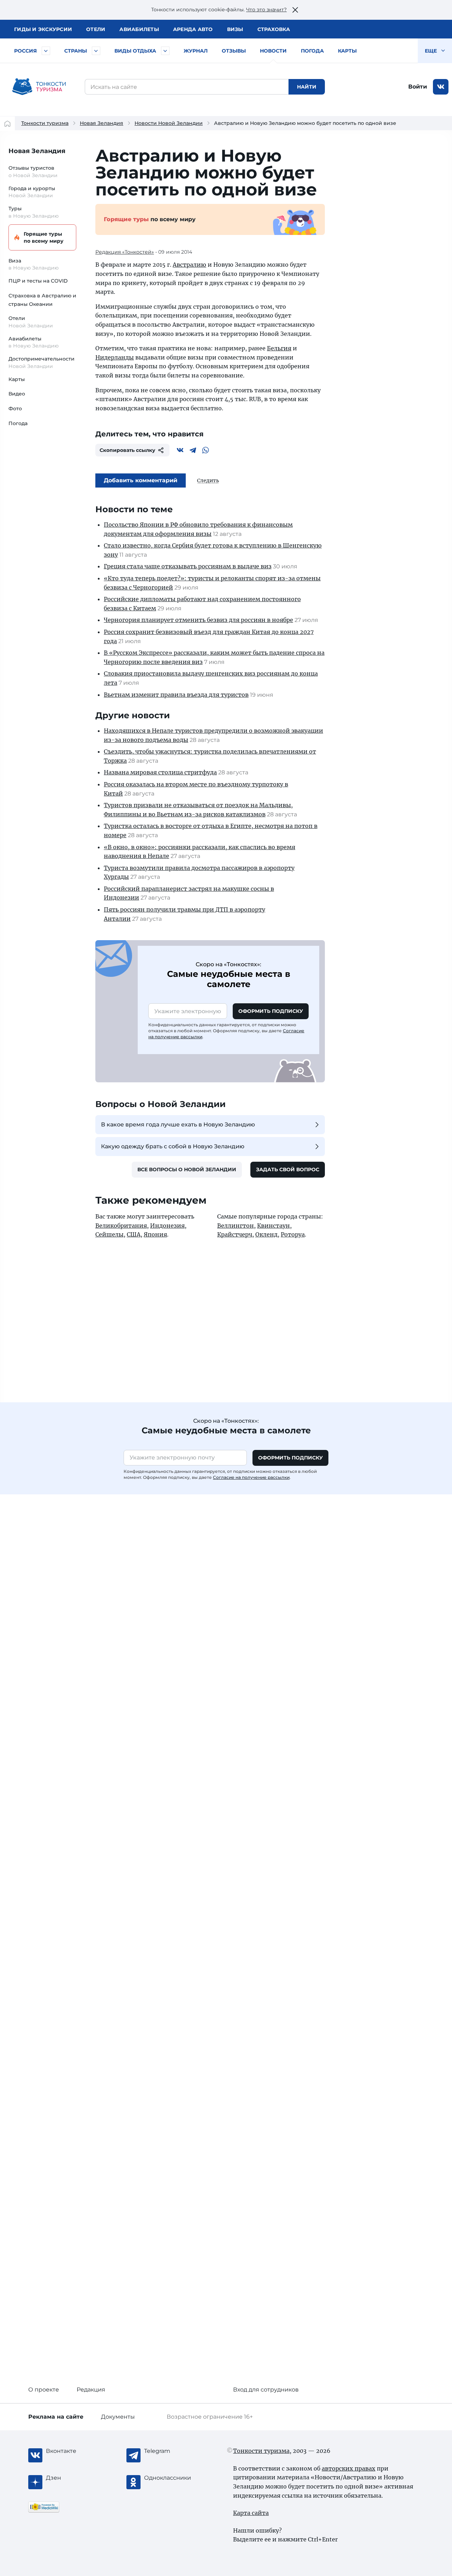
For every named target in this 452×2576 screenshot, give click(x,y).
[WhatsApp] (206, 450)
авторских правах (349, 2468)
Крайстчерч (235, 1234)
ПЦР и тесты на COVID (38, 281)
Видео (17, 394)
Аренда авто (193, 29)
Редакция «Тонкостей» (125, 252)
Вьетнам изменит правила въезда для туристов (176, 695)
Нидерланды (115, 357)
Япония (155, 1234)
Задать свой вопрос (288, 1169)
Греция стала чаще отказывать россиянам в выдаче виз (188, 566)
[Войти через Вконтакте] (441, 87)
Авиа (139, 29)
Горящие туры (44, 237)
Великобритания (121, 1226)
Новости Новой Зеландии (169, 123)
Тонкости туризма (45, 123)
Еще (432, 51)
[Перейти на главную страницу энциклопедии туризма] (39, 87)
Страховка (274, 29)
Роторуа (293, 1234)
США (134, 1234)
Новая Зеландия (102, 123)
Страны (76, 51)
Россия (25, 51)
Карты (347, 51)
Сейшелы (109, 1234)
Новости (273, 51)
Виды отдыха (135, 51)
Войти (418, 87)
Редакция (91, 2390)
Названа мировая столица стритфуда (160, 772)
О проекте (44, 2390)
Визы (235, 29)
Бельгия (279, 348)
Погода (312, 51)
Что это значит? (266, 10)
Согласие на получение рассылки (251, 1477)
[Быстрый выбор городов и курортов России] (46, 51)
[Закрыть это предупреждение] (295, 10)
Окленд (266, 1234)
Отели (96, 29)
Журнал (196, 51)
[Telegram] (193, 450)
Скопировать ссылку (127, 450)
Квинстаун (273, 1226)
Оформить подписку (271, 1011)
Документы (118, 2417)
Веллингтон (236, 1226)
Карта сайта (251, 2513)
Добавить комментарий (141, 480)
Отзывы (234, 51)
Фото (15, 409)
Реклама (56, 2417)
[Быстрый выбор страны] (96, 51)
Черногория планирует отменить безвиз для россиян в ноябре (198, 620)
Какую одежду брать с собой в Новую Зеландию (173, 1146)
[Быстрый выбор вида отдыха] (165, 51)
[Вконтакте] (180, 450)
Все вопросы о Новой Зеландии (187, 1169)
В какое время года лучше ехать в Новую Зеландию (178, 1124)
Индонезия (167, 1226)
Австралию (189, 265)
